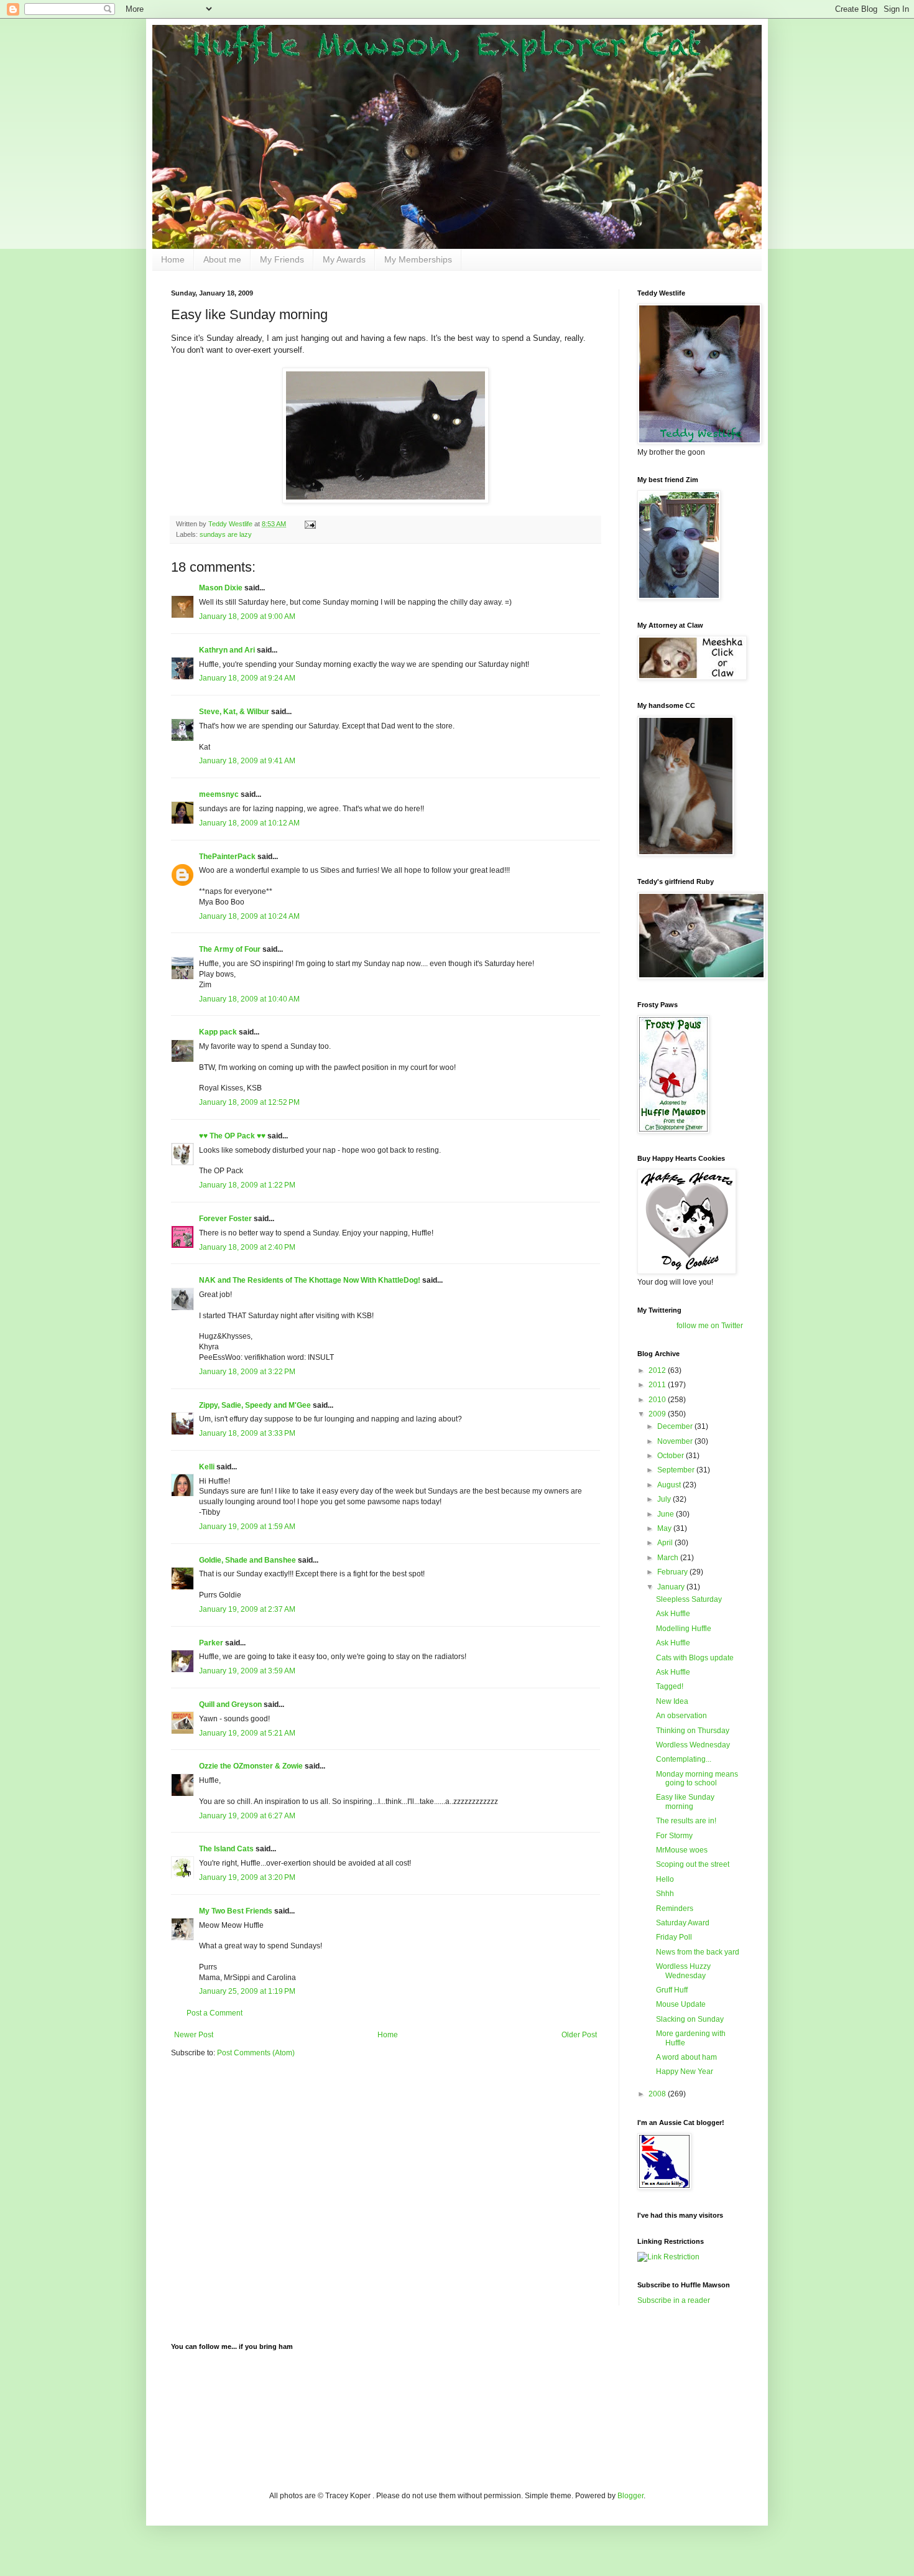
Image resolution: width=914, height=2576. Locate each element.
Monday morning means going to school (697, 1779)
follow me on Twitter (710, 1326)
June (667, 1514)
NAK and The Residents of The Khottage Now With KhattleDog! (310, 1280)
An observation (681, 1716)
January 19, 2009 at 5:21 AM (247, 1733)
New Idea (672, 1701)
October (672, 1456)
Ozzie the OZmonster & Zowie (251, 1766)
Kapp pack (218, 1032)
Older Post (579, 2035)
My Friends (282, 259)
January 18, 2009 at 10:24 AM (249, 916)
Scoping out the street (693, 1864)
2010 (658, 1400)
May (665, 1528)
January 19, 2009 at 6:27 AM (247, 1816)
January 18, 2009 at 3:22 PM (247, 1372)
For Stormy (674, 1836)
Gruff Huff (672, 1990)
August (670, 1485)
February (673, 1572)
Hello (665, 1879)
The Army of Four (230, 949)
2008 (658, 2094)
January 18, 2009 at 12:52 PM (249, 1102)
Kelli (207, 1467)
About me (222, 259)
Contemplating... (684, 1759)
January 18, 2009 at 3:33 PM (247, 1433)
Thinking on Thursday (693, 1731)
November (676, 1441)
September (677, 1470)
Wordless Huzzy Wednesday (683, 1971)
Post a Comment (215, 2013)
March (669, 1558)
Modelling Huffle (684, 1629)
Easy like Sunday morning (685, 1802)
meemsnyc (219, 794)
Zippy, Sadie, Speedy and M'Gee (255, 1405)
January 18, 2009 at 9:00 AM (247, 616)
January (672, 1587)
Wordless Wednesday (693, 1745)
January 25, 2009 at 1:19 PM (247, 1991)
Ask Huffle (673, 1614)
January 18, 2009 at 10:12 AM (249, 823)
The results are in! (686, 1821)
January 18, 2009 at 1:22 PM (247, 1185)
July (665, 1499)
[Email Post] (310, 524)
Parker (211, 1643)
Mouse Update (681, 2004)
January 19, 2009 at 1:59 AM (247, 1527)
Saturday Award (683, 1923)
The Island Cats (226, 1849)
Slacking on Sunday (690, 2019)
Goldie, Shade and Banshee (247, 1560)
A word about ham (686, 2057)
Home (173, 259)
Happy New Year (685, 2071)
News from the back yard (698, 1952)
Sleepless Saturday (689, 1599)
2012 (658, 1370)
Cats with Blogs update (695, 1658)
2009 (658, 1414)
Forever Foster (225, 1219)
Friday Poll (674, 1937)
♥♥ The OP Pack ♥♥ (232, 1136)
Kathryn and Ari (227, 650)
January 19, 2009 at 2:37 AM (247, 1609)
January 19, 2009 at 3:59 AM (247, 1671)
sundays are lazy (226, 534)
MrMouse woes (682, 1850)
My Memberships (418, 259)
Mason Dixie (221, 588)
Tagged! (670, 1686)
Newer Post (194, 2035)
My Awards (344, 259)
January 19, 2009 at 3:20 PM (247, 1877)
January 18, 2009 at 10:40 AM (249, 999)
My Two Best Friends (236, 1911)
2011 (658, 1385)
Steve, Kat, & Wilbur (234, 712)
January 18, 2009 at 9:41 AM (247, 761)
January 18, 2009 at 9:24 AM (247, 678)
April (666, 1543)
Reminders (675, 1909)
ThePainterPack (227, 857)
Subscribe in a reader (674, 2300)
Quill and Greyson (230, 1704)
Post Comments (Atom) (256, 2053)
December (676, 1426)
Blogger (630, 2496)
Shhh (665, 1894)
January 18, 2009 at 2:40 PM (247, 1247)
